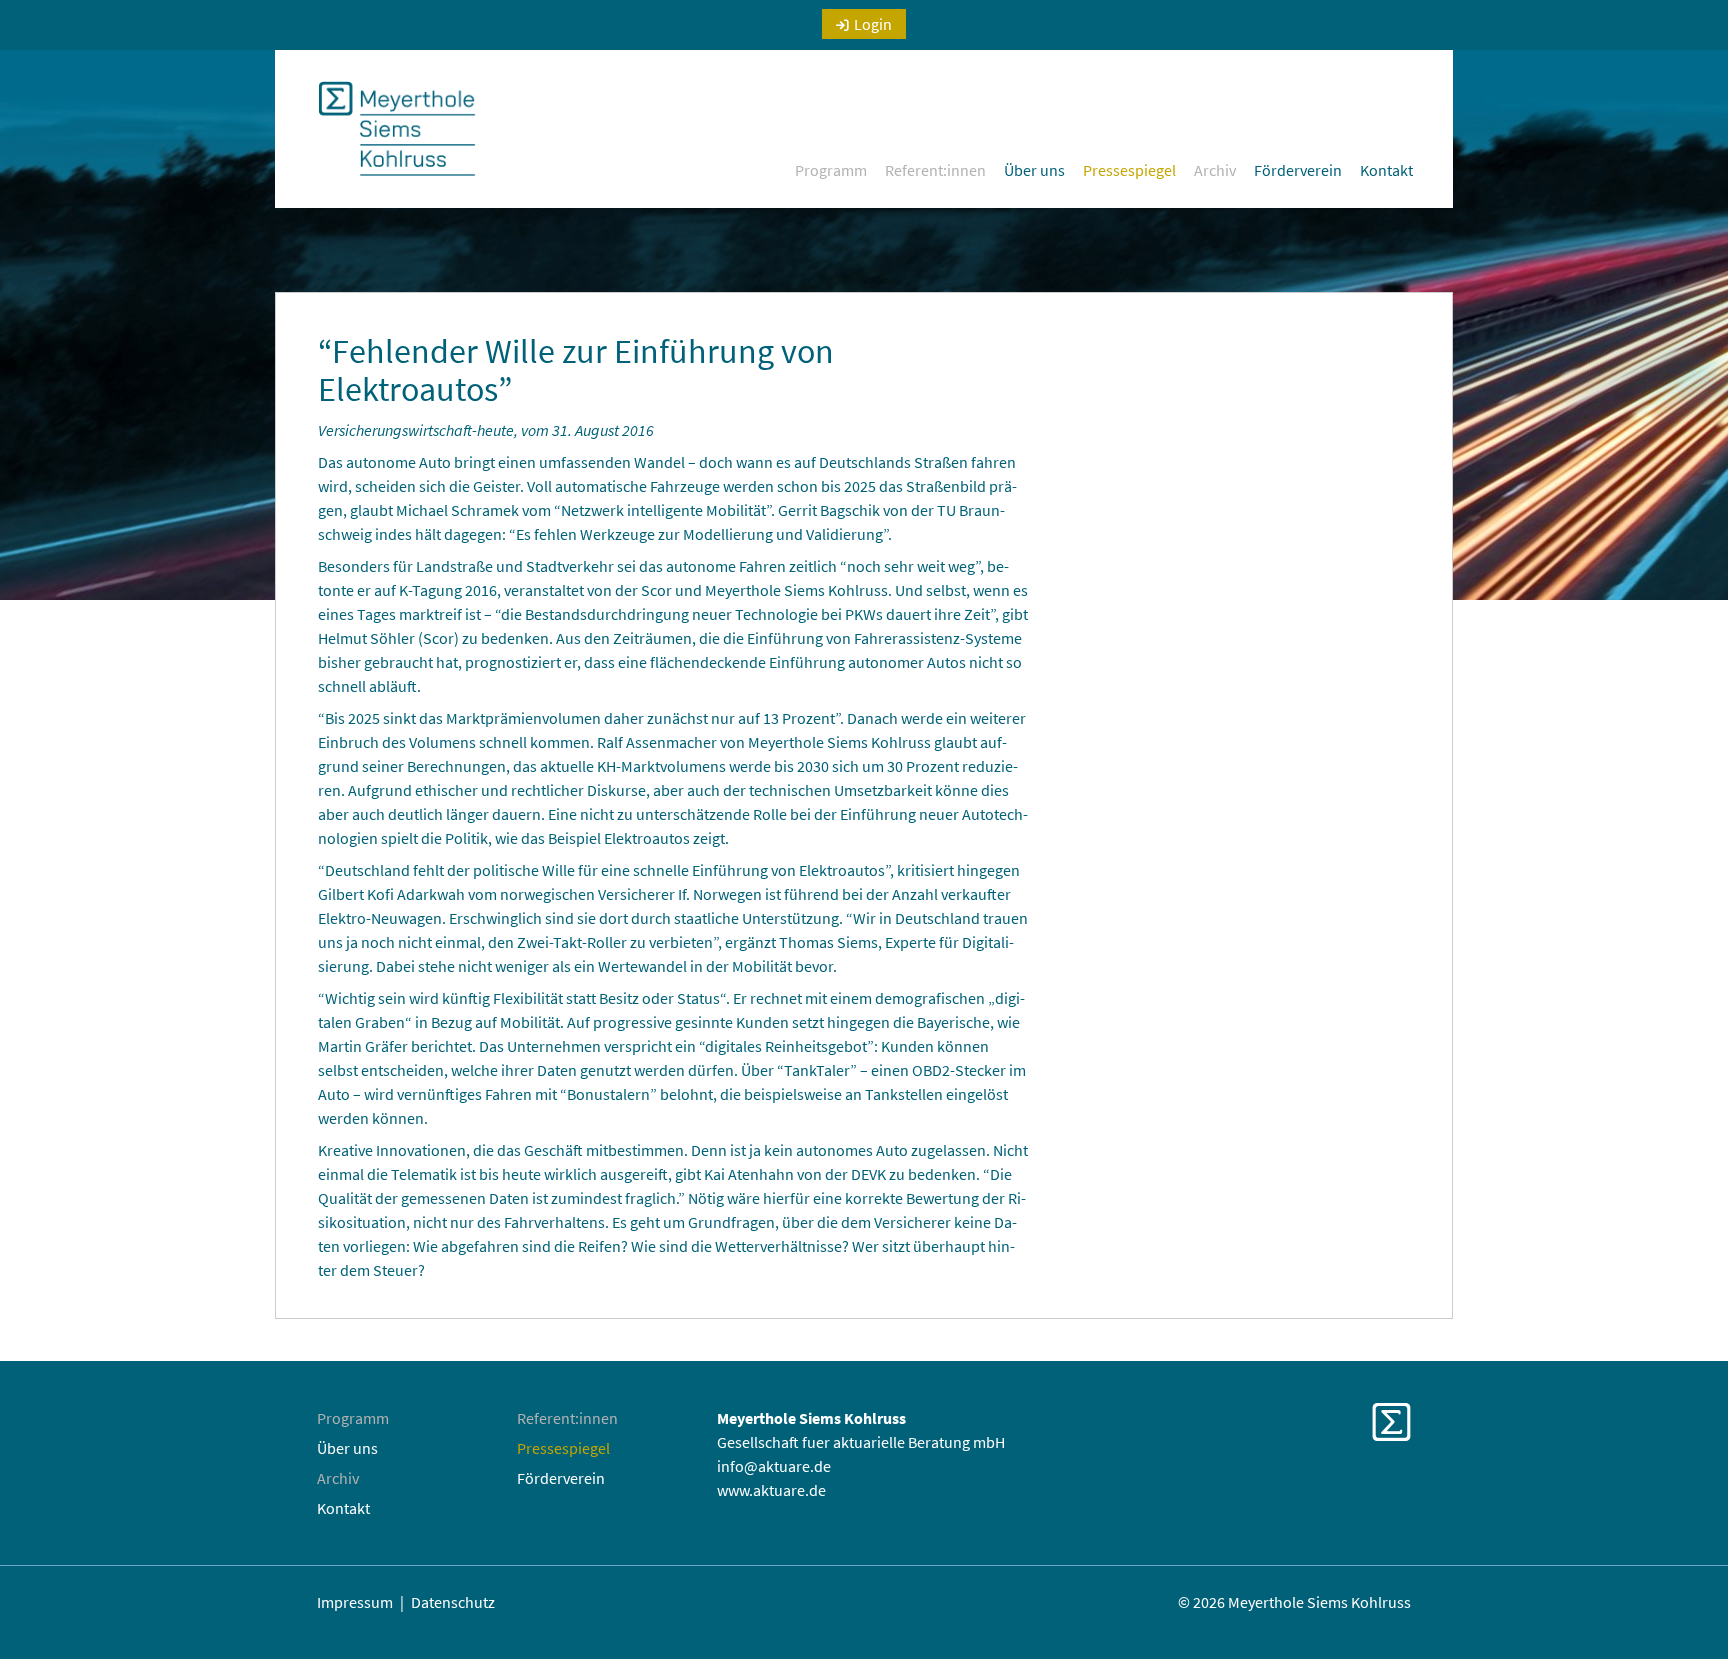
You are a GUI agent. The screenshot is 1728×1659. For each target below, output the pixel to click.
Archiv (1215, 170)
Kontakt (1386, 170)
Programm (831, 170)
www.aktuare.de (771, 1490)
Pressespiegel (1129, 170)
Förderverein (1298, 170)
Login (873, 24)
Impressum (355, 1602)
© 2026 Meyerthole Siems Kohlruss (1294, 1602)
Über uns (1034, 170)
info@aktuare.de (774, 1466)
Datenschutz (453, 1602)
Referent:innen (935, 170)
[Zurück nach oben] (1687, 1599)
